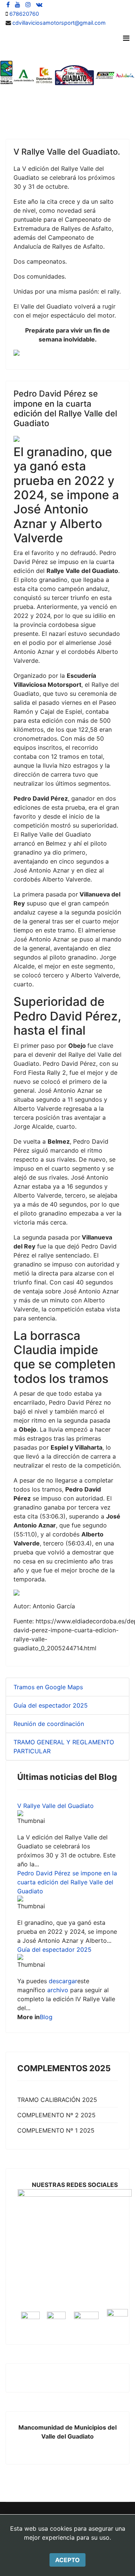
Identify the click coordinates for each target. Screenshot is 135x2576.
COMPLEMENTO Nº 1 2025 (56, 2130)
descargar (63, 1981)
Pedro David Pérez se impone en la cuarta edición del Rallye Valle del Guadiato (67, 1882)
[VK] (39, 4)
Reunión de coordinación (49, 1724)
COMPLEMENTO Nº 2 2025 (56, 2115)
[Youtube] (18, 4)
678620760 (24, 14)
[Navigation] (126, 38)
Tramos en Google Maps (48, 1687)
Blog (46, 2017)
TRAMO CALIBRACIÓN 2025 (57, 2100)
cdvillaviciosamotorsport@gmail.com (59, 23)
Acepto (67, 2560)
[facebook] (8, 4)
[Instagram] (28, 4)
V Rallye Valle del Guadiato (55, 1806)
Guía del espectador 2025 (51, 1705)
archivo (58, 1990)
